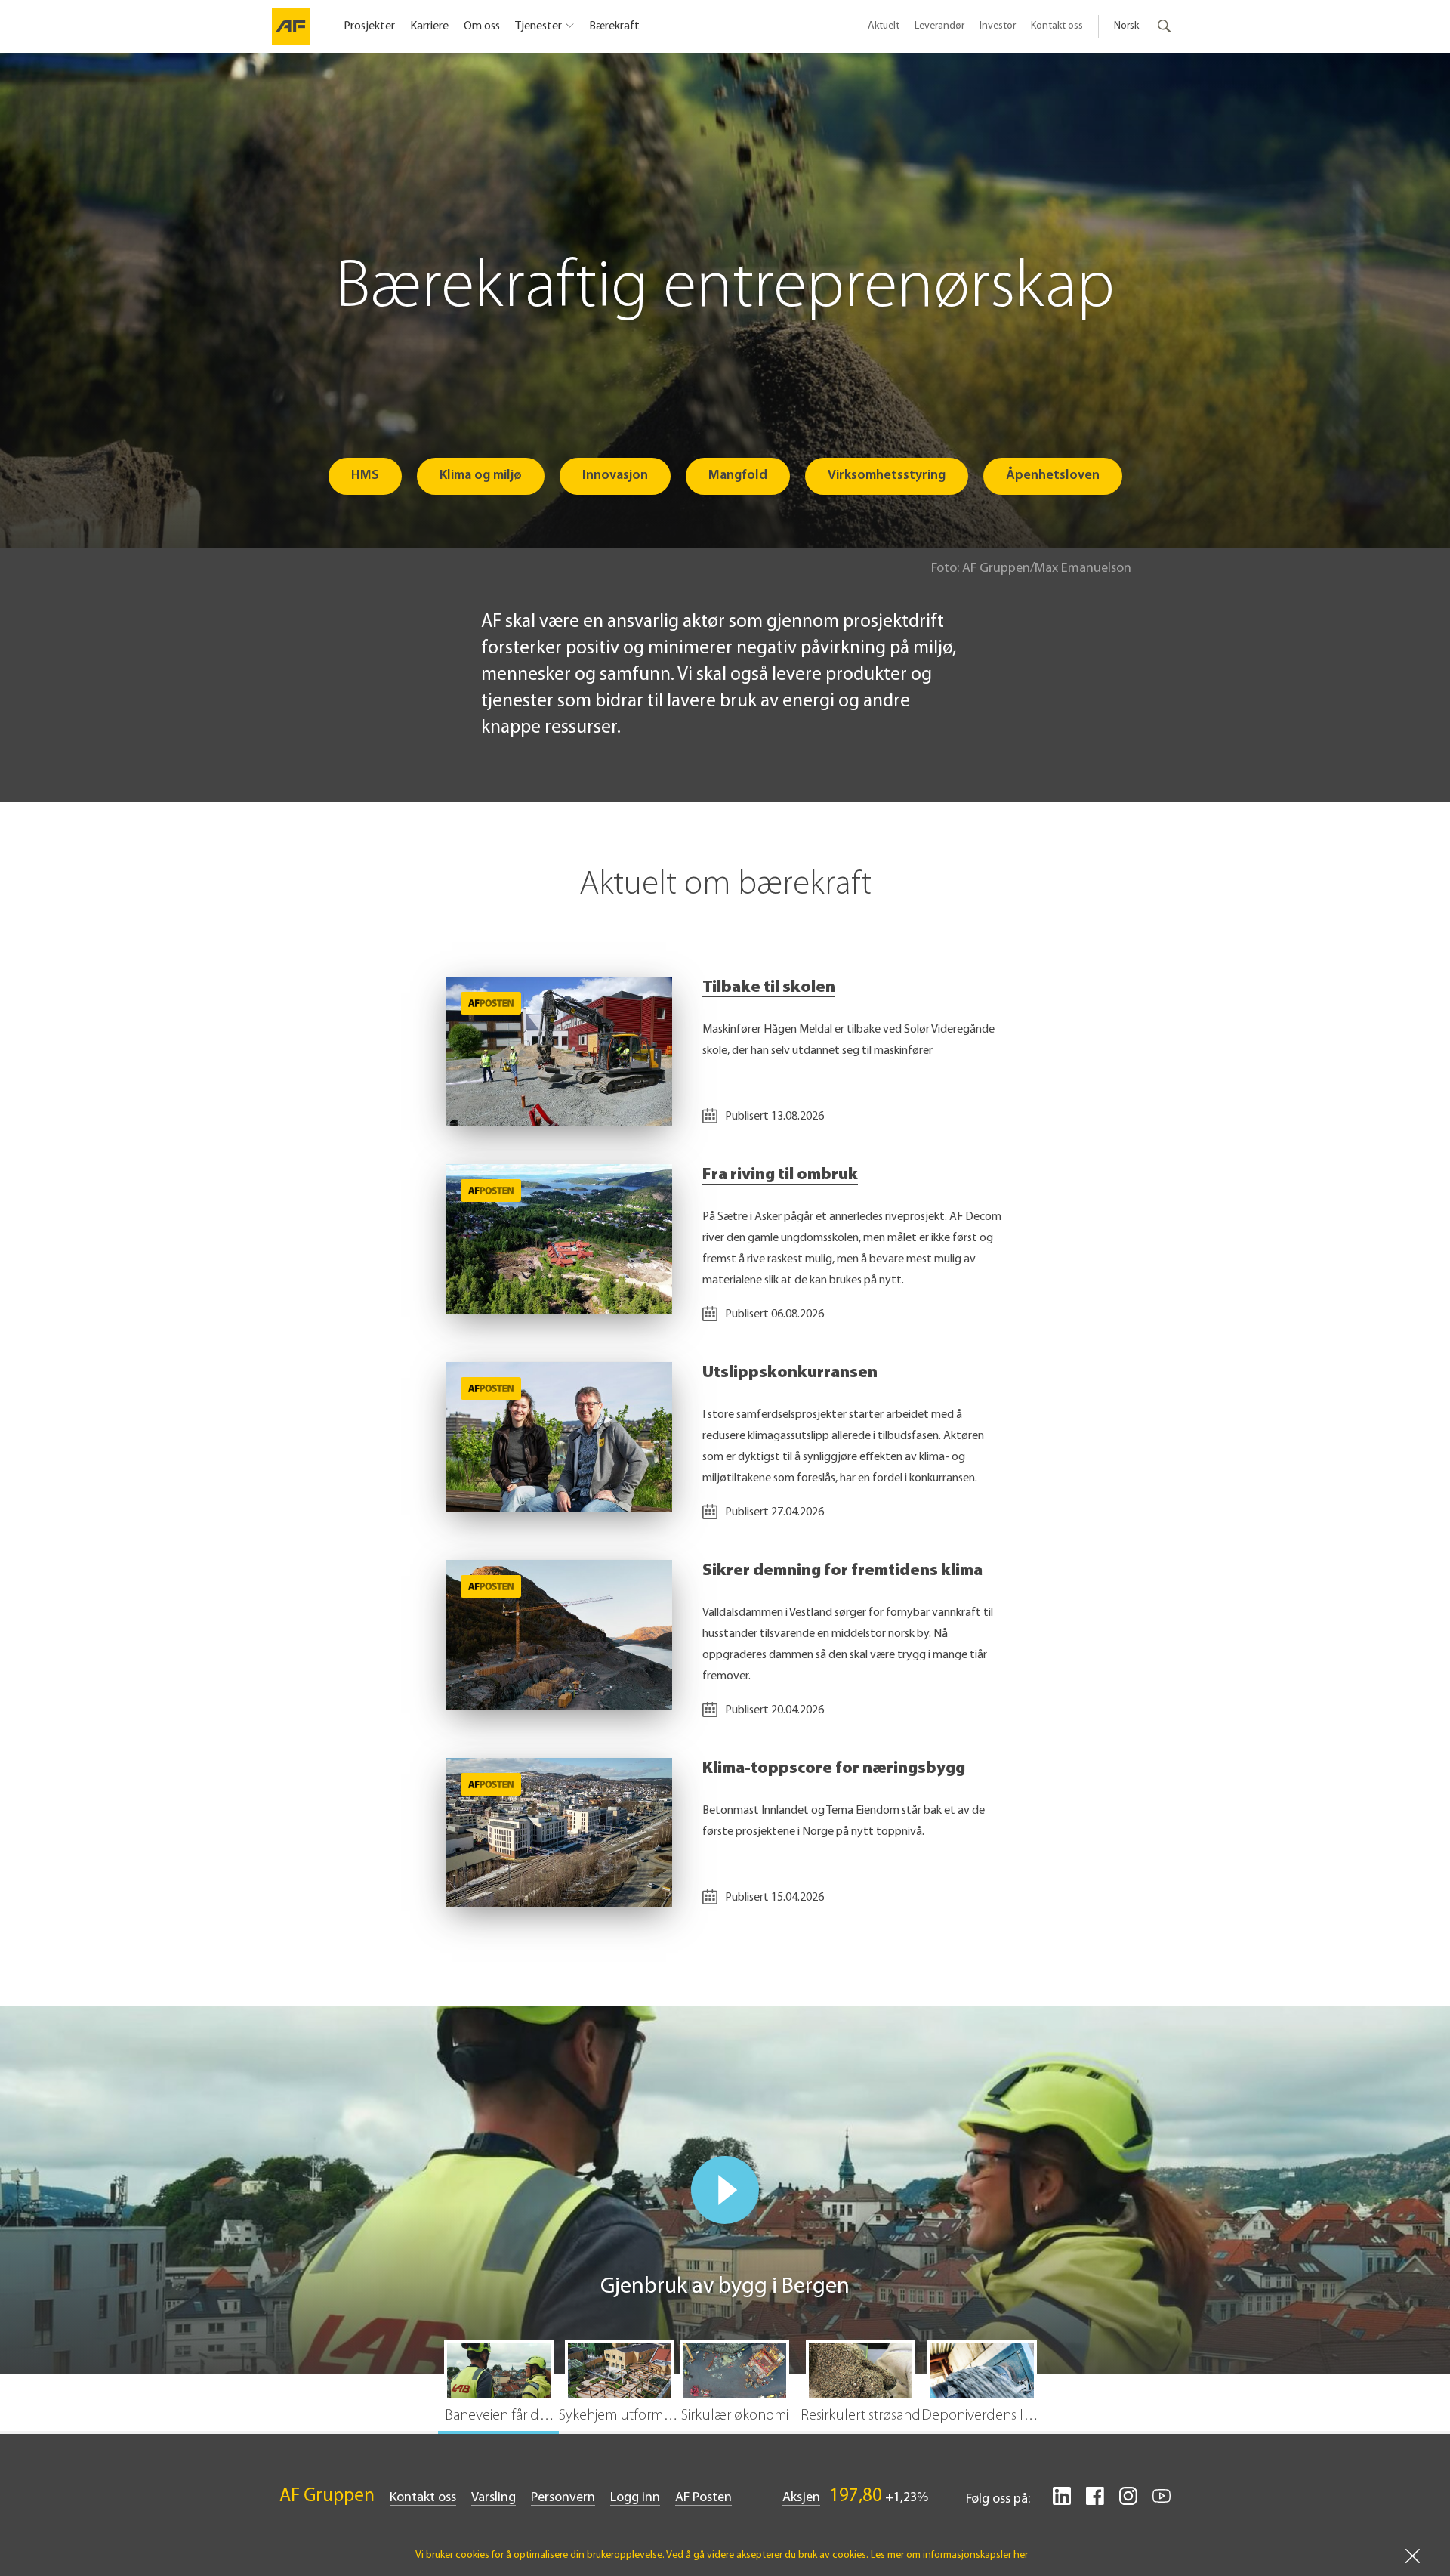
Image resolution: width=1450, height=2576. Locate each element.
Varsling (494, 2498)
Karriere (429, 26)
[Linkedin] (1062, 2502)
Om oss (482, 26)
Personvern (563, 2498)
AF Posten (703, 2498)
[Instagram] (1128, 2502)
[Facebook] (1095, 2502)
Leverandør (939, 26)
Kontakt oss (1057, 26)
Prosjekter (369, 26)
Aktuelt (884, 26)
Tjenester (538, 26)
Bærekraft (614, 26)
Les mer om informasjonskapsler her (949, 2555)
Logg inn (635, 2498)
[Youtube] (1162, 2502)
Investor (998, 26)
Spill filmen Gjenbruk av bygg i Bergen (725, 2190)
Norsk (1126, 26)
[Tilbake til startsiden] (291, 26)
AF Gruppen (327, 2496)
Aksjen (801, 2498)
